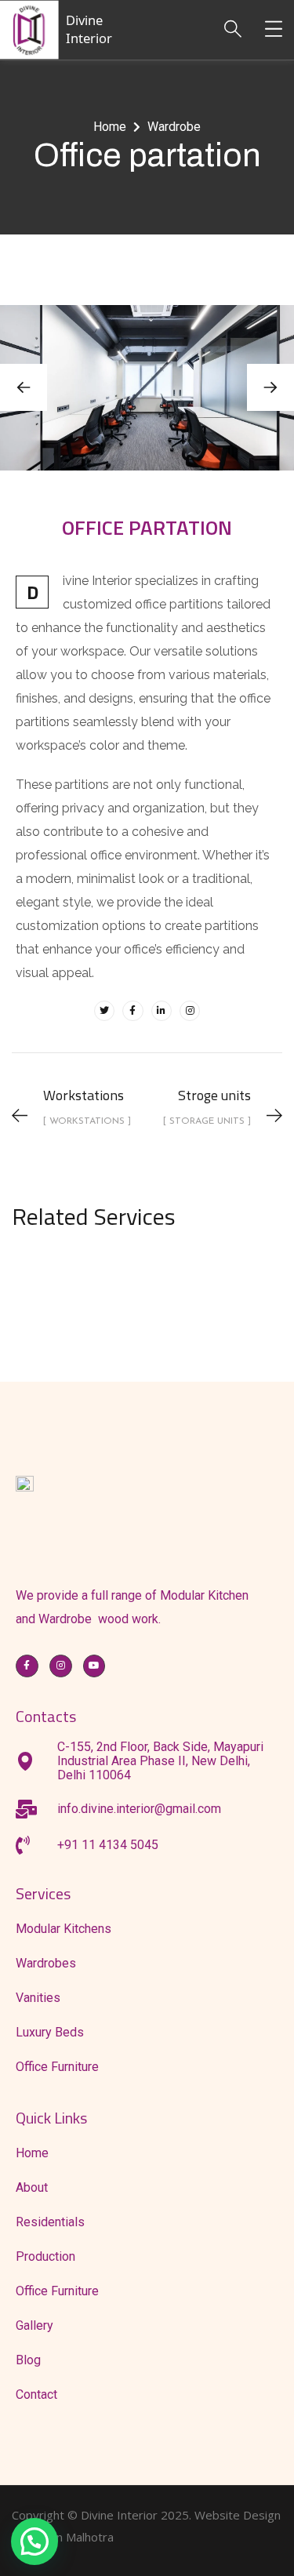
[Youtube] (94, 1666)
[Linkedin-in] (162, 1011)
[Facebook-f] (132, 1011)
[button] (270, 387)
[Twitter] (104, 1011)
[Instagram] (190, 1011)
